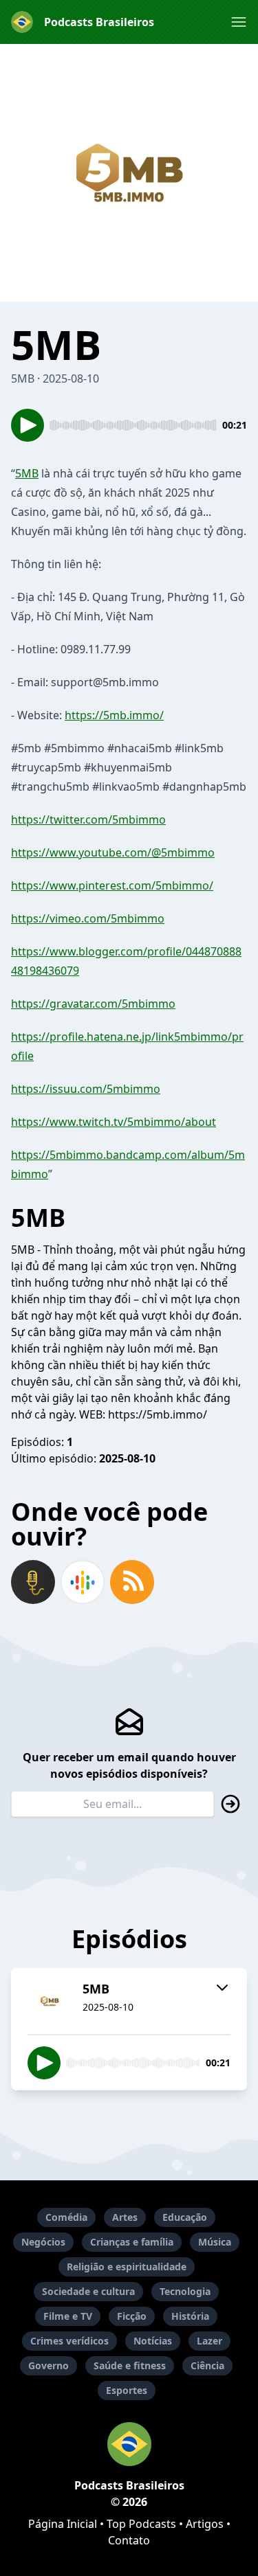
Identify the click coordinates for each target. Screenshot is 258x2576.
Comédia (66, 2217)
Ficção (132, 2316)
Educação (185, 2217)
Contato (129, 2540)
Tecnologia (185, 2291)
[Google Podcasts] (83, 1582)
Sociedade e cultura (88, 2291)
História (190, 2316)
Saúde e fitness (130, 2365)
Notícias (153, 2341)
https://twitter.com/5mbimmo (88, 820)
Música (215, 2242)
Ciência (207, 2365)
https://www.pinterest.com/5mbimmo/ (112, 885)
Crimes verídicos (69, 2341)
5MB (27, 473)
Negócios (43, 2242)
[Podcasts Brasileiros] (129, 2444)
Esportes (127, 2390)
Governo (49, 2365)
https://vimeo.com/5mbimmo (88, 918)
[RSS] (132, 1582)
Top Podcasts (141, 2524)
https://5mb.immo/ (114, 715)
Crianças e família (132, 2242)
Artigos (205, 2524)
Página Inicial (63, 2524)
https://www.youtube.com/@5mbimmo (113, 852)
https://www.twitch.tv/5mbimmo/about (114, 1122)
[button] (239, 22)
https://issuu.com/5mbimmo (86, 1089)
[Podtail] (33, 1582)
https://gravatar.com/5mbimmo (93, 1004)
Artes (125, 2217)
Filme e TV (68, 2316)
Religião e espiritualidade (127, 2267)
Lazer (209, 2341)
